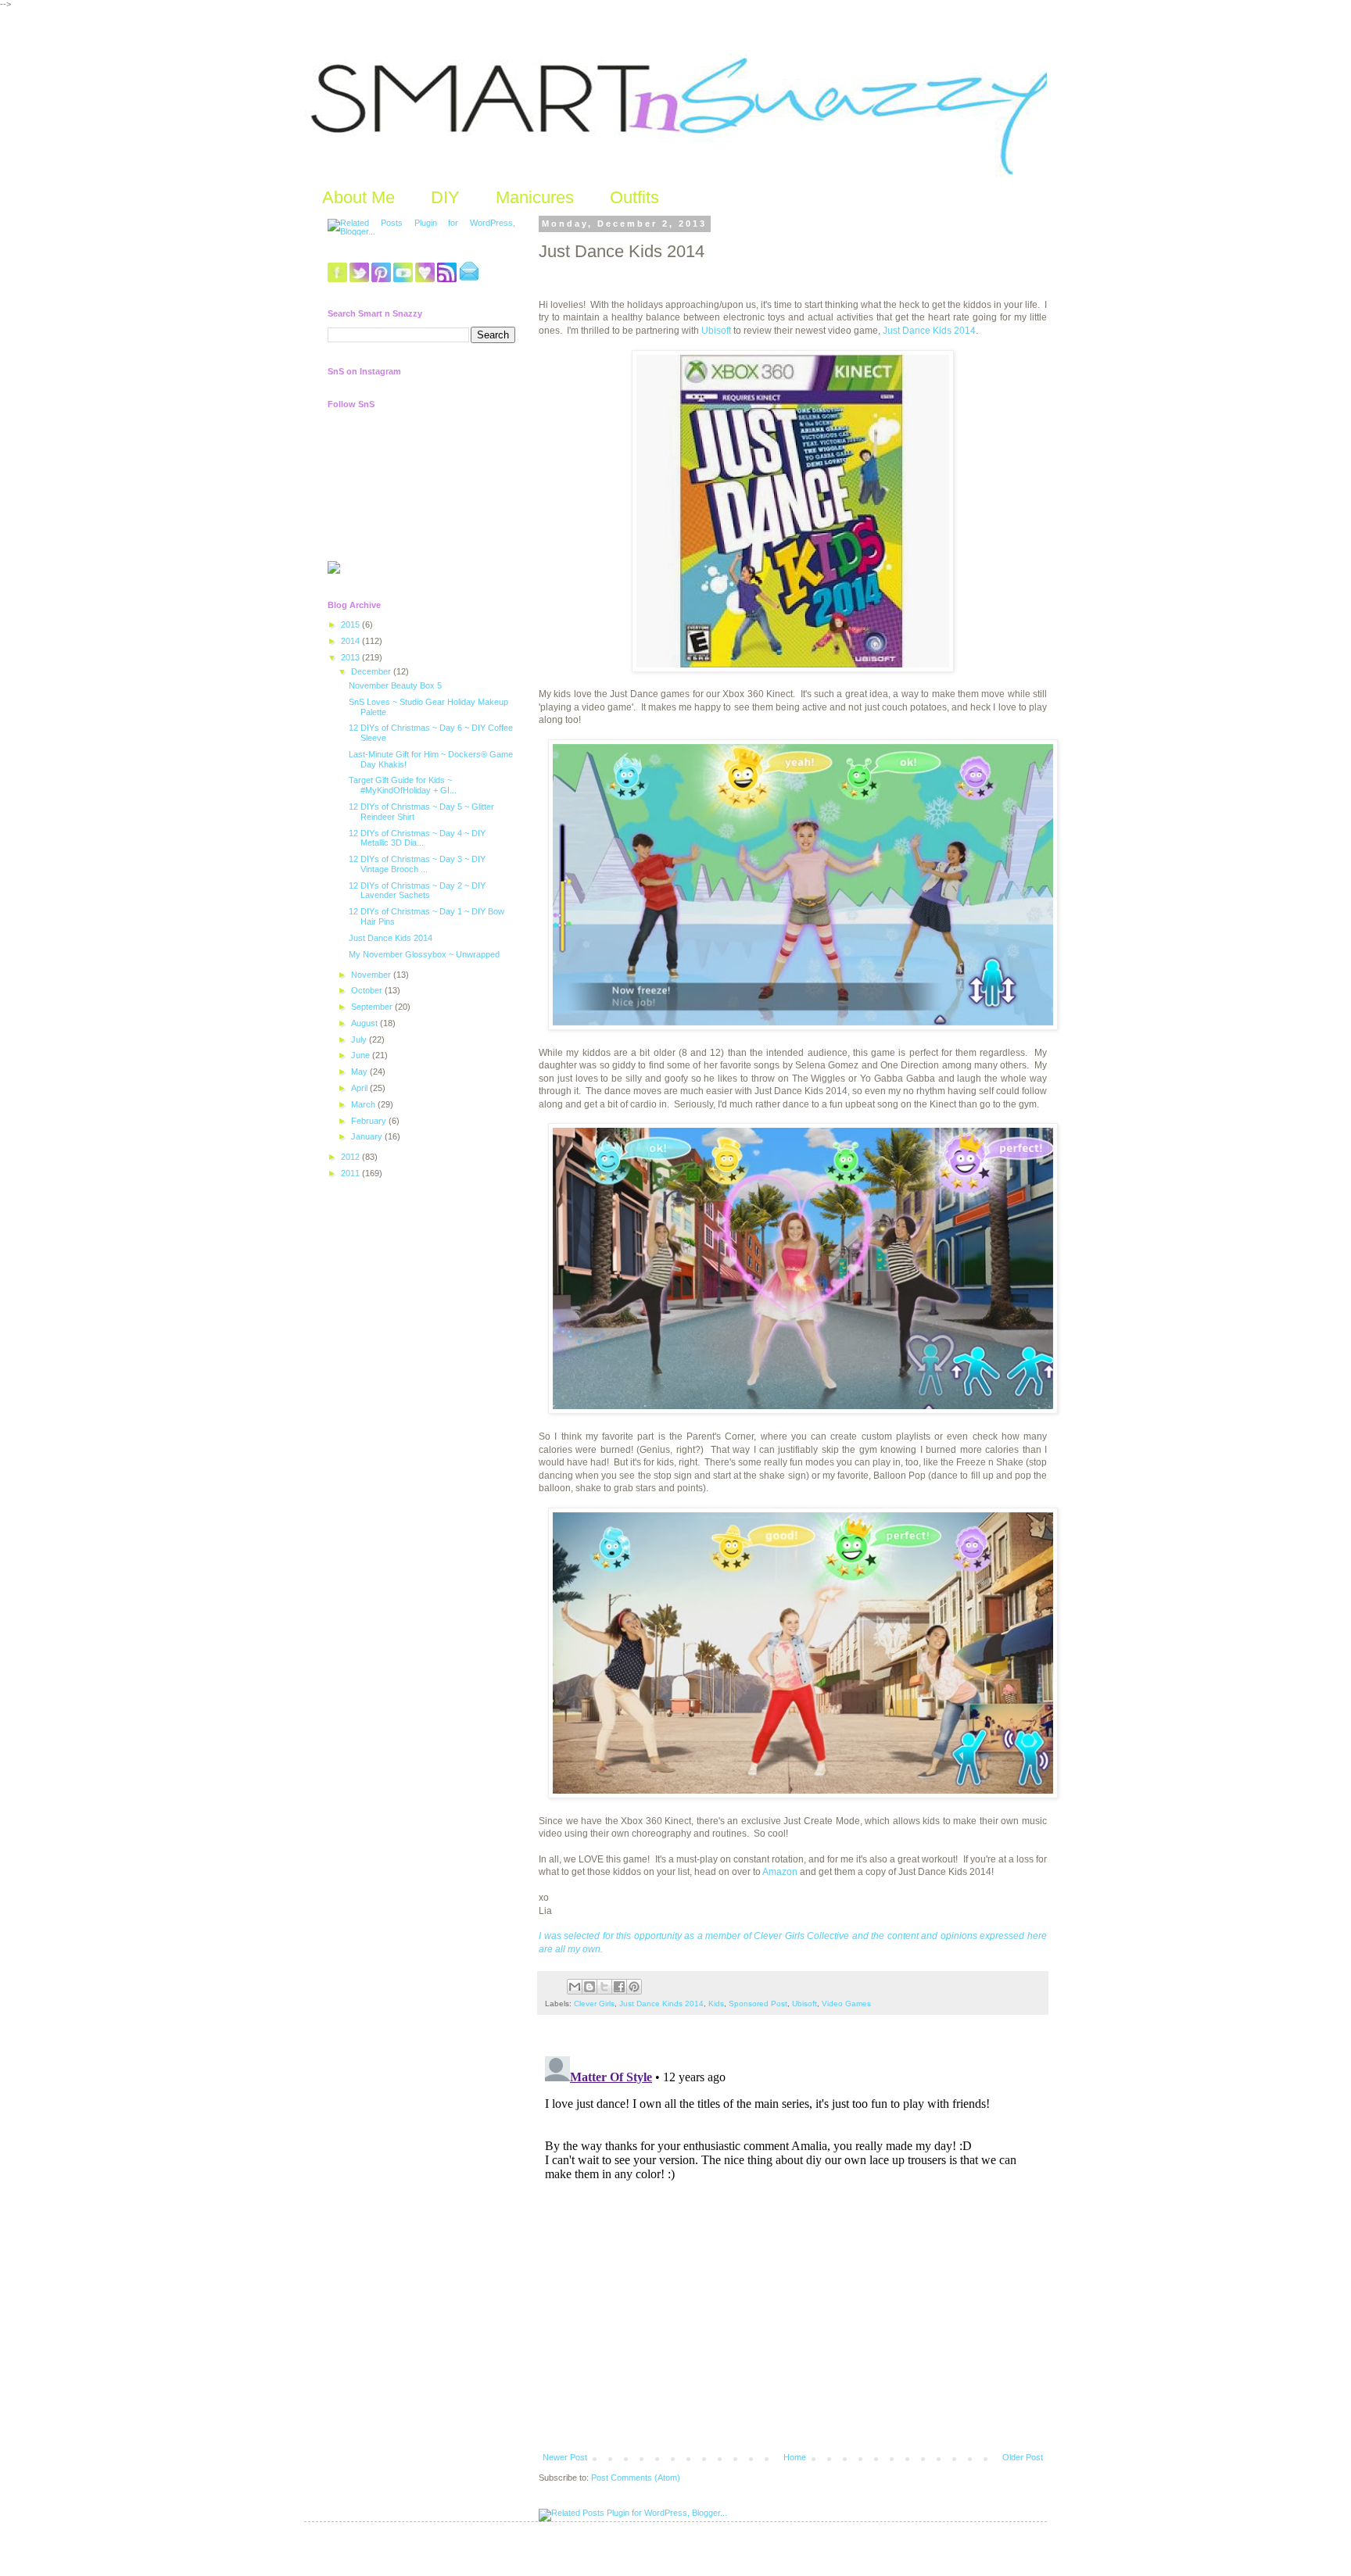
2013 (351, 657)
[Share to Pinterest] (634, 1987)
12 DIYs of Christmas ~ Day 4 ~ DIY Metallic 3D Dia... (417, 838)
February (370, 1121)
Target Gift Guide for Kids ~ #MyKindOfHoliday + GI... (403, 785)
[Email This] (575, 1987)
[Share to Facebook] (619, 1987)
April (360, 1088)
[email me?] (469, 279)
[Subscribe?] (447, 279)
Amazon (780, 1871)
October (368, 990)
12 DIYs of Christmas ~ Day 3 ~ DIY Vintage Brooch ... (417, 864)
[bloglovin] (425, 279)
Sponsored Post (758, 2004)
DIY (445, 197)
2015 (351, 624)
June (362, 1055)
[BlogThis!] (589, 1987)
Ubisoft (716, 330)
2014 (351, 641)
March (364, 1104)
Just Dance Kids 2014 (929, 330)
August (366, 1023)
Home (795, 2457)
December (372, 671)
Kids (716, 2004)
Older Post (1023, 2457)
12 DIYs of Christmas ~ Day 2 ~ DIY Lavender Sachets (417, 891)
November (372, 975)
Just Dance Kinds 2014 (661, 2004)
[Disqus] (793, 2245)
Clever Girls (594, 2004)
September (373, 1007)
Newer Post (565, 2457)
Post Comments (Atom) (636, 2478)
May (360, 1072)
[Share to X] (604, 1987)
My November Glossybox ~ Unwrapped (424, 954)
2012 (351, 1157)
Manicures (535, 197)
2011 (351, 1173)
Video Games (846, 2004)
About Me (358, 197)
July (360, 1039)
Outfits (634, 197)
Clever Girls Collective (801, 1936)
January (368, 1136)
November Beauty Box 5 (395, 685)
